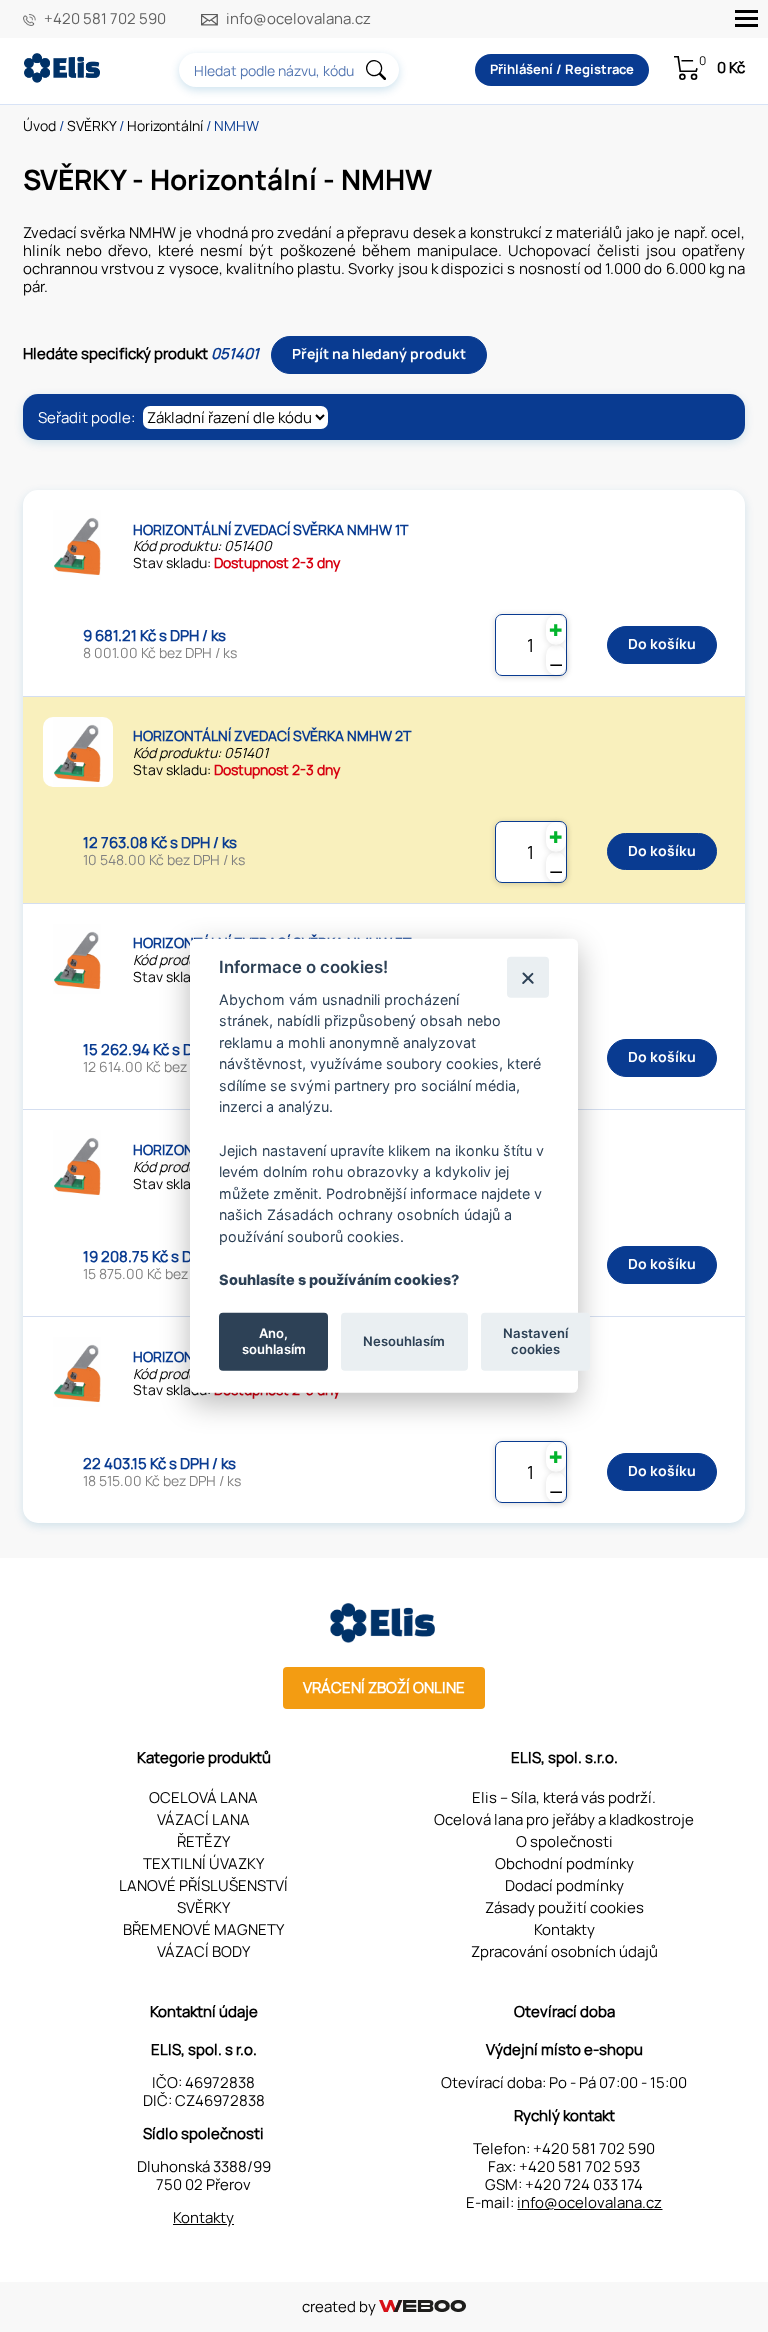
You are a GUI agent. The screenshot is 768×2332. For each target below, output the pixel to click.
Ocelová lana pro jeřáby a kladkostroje (564, 1819)
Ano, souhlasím (274, 1341)
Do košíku (662, 643)
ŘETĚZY (203, 1841)
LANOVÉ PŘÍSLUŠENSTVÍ (203, 1885)
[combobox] (289, 70)
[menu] (746, 18)
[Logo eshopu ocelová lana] (384, 1637)
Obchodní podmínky (564, 1863)
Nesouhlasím (404, 1341)
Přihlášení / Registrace (562, 69)
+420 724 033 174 (584, 2184)
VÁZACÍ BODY (203, 1951)
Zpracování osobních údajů (564, 1951)
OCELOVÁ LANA (203, 1797)
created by (340, 2306)
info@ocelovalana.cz (298, 19)
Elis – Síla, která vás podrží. (564, 1797)
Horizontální (165, 125)
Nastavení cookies (535, 1341)
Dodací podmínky (564, 1885)
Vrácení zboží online (384, 1687)
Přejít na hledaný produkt (379, 353)
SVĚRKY (91, 125)
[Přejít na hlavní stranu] (63, 77)
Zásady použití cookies (564, 1907)
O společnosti (564, 1841)
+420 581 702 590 (105, 19)
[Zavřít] (527, 976)
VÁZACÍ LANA (203, 1819)
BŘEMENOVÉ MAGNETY (203, 1929)
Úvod (39, 125)
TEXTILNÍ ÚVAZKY (203, 1863)
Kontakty (564, 1929)
